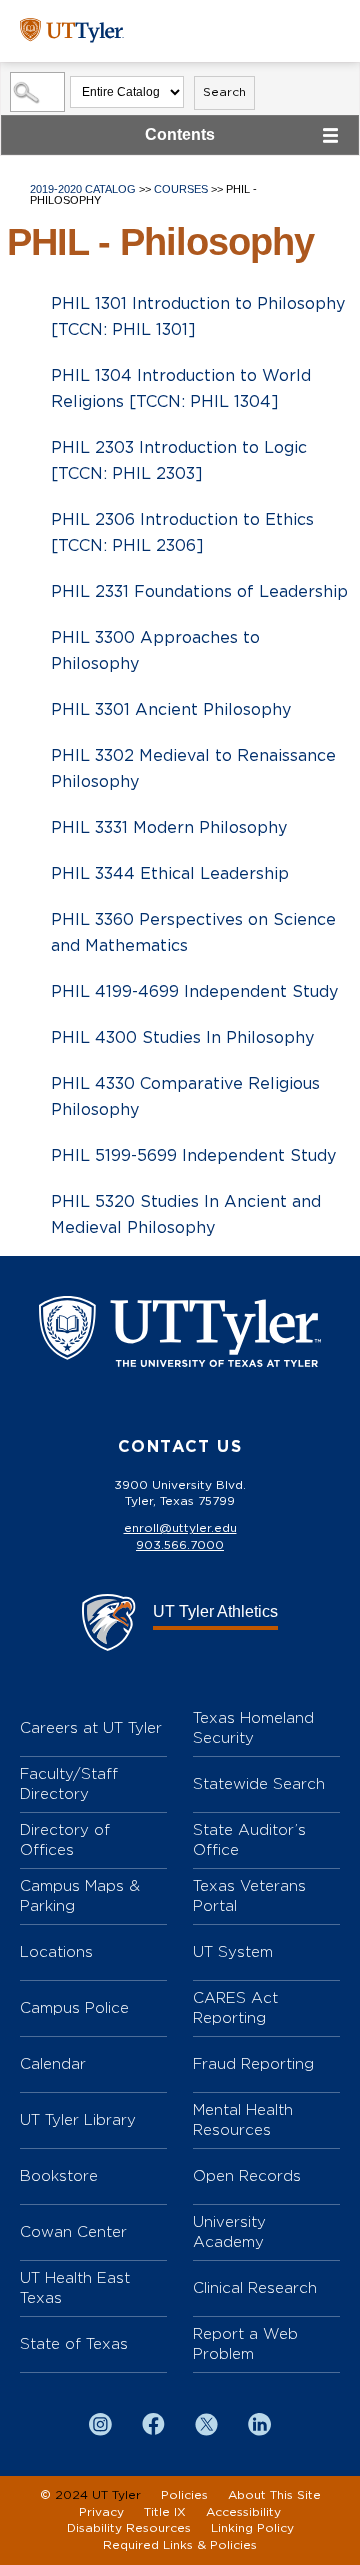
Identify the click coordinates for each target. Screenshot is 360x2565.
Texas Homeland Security (253, 1727)
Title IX (165, 2512)
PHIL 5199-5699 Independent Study (193, 1156)
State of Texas (74, 2343)
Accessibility (243, 2512)
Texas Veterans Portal (249, 1895)
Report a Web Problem (245, 2343)
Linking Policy (252, 2528)
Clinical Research (255, 2287)
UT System (233, 1951)
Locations (56, 1951)
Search (224, 92)
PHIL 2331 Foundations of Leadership (199, 592)
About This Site (274, 2495)
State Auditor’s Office (249, 1839)
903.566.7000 (180, 1545)
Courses (181, 189)
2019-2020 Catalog (83, 189)
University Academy (229, 2231)
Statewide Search (259, 1783)
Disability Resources (129, 2528)
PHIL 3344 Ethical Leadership (170, 874)
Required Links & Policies (180, 2545)
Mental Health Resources (243, 2119)
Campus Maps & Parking (80, 1895)
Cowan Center (73, 2231)
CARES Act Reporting (235, 2007)
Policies (184, 2495)
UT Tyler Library (78, 2119)
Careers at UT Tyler (91, 1727)
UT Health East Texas (75, 2287)
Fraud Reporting (253, 2063)
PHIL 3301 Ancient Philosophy (171, 710)
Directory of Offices (65, 1839)
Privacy (101, 2512)
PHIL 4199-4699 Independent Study (194, 992)
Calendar (53, 2063)
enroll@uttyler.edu (180, 1528)
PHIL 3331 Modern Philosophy (169, 828)
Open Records (247, 2175)
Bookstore (59, 2175)
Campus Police (74, 2007)
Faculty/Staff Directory (69, 1783)
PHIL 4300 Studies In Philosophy (182, 1038)
